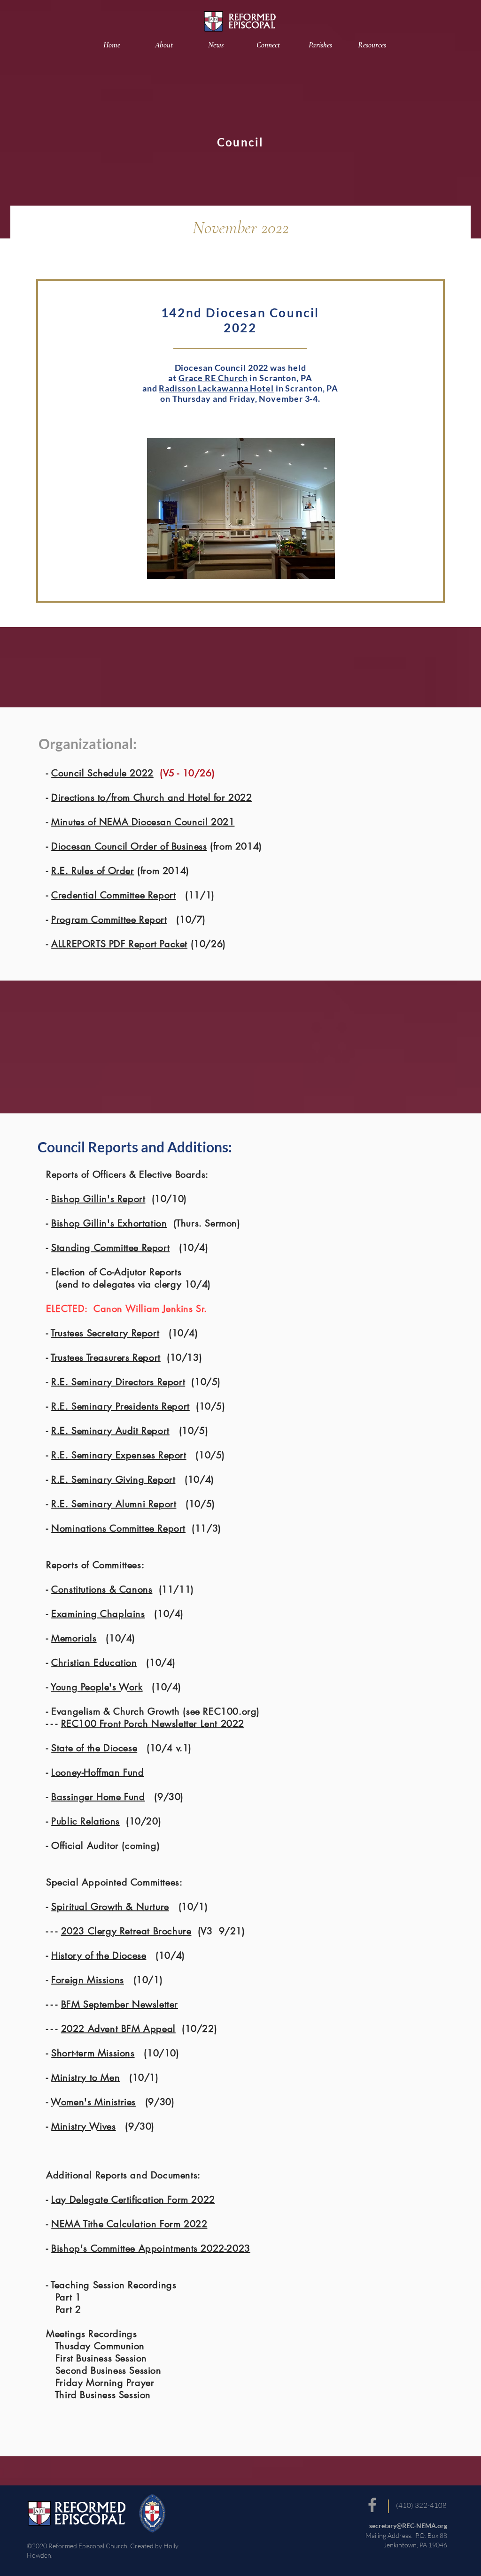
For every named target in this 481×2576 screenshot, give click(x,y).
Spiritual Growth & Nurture (110, 1907)
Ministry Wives (83, 2126)
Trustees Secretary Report (105, 1333)
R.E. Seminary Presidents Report (120, 1406)
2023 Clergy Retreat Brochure (126, 1931)
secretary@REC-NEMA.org (408, 2526)
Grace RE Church (213, 378)
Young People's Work (97, 1687)
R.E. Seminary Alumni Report (114, 1504)
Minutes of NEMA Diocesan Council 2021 (143, 822)
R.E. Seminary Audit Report (110, 1431)
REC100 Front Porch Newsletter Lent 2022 (153, 1724)
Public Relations (85, 1821)
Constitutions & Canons (102, 1589)
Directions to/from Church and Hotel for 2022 (151, 797)
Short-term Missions (93, 2053)
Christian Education (94, 1663)
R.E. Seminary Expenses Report (119, 1455)
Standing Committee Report (110, 1248)
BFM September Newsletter (120, 2004)
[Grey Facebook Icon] (372, 2505)
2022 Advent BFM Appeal (118, 2029)
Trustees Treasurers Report (106, 1357)
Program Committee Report (109, 920)
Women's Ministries (93, 2102)
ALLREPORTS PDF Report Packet (119, 944)
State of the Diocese (94, 1748)
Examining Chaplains (98, 1614)
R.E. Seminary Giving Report (113, 1480)
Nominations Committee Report (118, 1528)
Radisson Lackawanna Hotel (216, 388)
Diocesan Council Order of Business (129, 846)
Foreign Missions (88, 1980)
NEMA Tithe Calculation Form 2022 (129, 2224)
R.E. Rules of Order (93, 871)
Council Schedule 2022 (102, 773)
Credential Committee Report (113, 895)
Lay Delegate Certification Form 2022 (133, 2200)
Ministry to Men (85, 2078)
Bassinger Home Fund (98, 1797)
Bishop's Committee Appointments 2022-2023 (151, 2248)
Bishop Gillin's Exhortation (109, 1223)
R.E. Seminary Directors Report (118, 1382)
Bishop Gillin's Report (98, 1199)
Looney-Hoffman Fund (97, 1772)
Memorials (74, 1638)
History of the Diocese (99, 1955)
